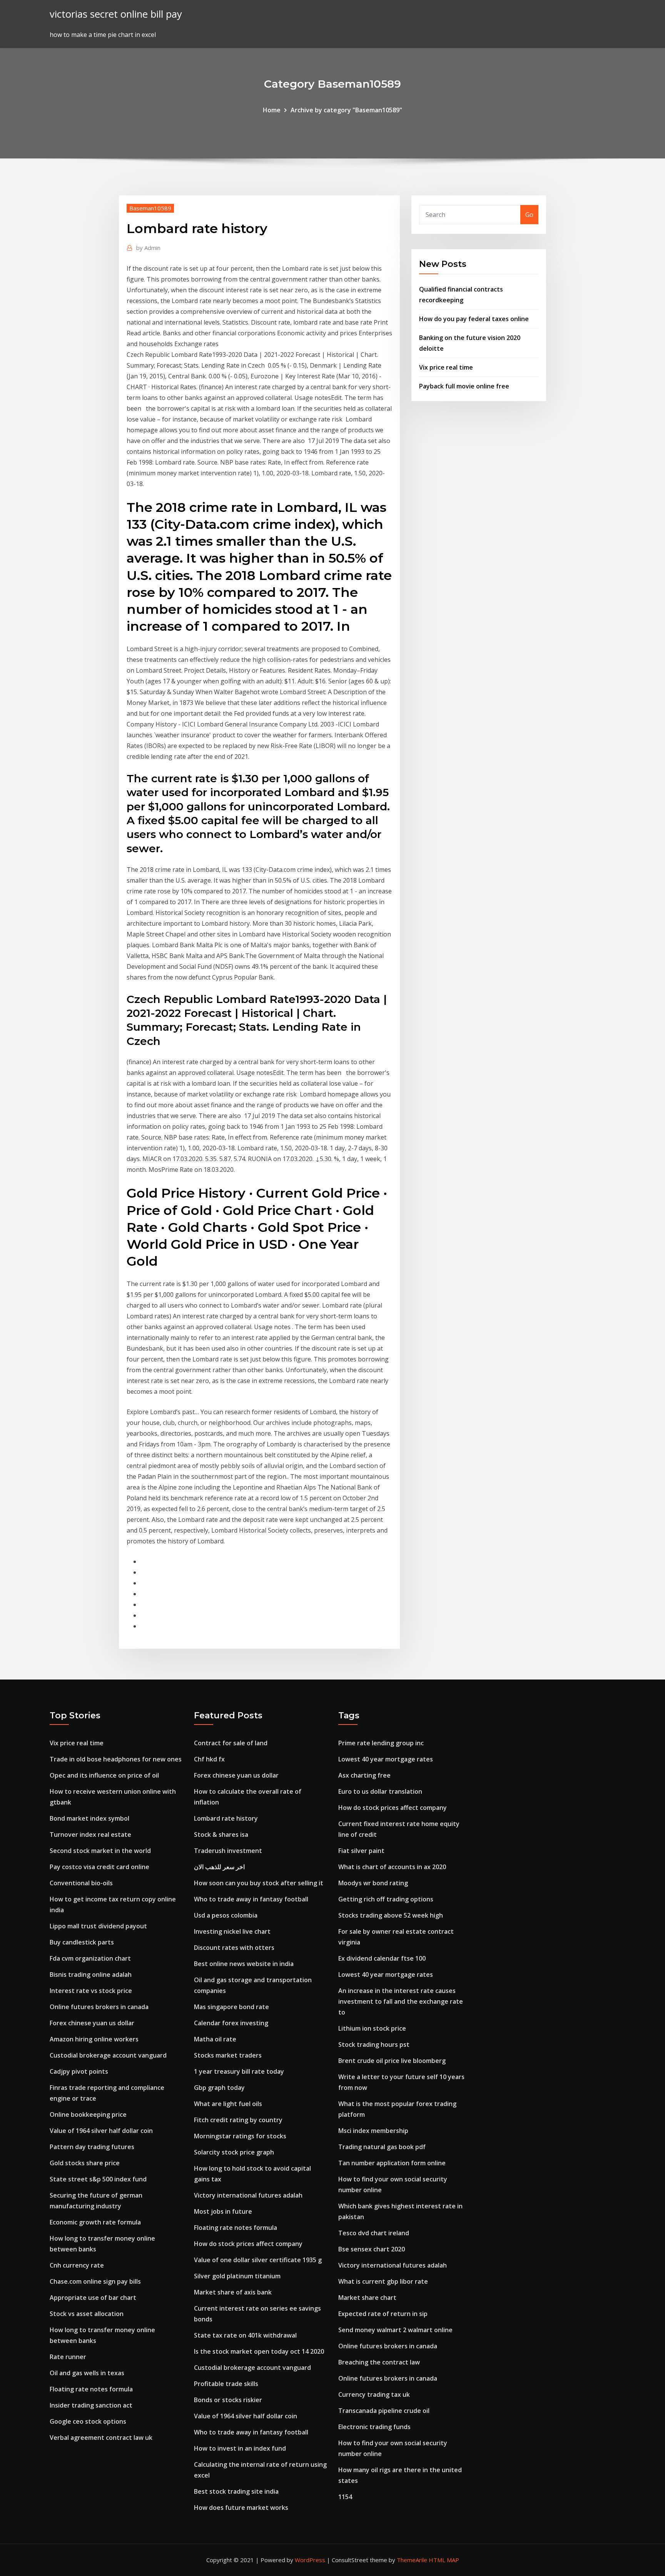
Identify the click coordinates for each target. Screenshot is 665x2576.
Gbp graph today (219, 2088)
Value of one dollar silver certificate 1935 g (258, 2260)
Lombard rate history (226, 1818)
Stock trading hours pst (374, 2044)
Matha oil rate (215, 2039)
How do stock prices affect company (248, 2244)
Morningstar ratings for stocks (240, 2136)
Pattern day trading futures (92, 2147)
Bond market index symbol (89, 1818)
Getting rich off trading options (386, 1899)
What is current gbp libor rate (383, 2281)
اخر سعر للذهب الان (219, 1867)
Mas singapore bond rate (231, 2007)
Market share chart (367, 2298)
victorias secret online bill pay (116, 14)
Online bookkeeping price (88, 2114)
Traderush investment (228, 1851)
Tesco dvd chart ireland (374, 2233)
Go (529, 215)
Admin (148, 248)
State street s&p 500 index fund (98, 2179)
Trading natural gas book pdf (382, 2147)
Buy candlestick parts (82, 1942)
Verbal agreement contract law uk (101, 2438)
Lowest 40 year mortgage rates (386, 1759)
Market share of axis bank (233, 2292)
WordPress (310, 2560)
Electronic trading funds (374, 2427)
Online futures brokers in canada (99, 2007)
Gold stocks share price (85, 2163)
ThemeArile (412, 2560)
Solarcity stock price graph (234, 2152)
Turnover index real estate (90, 1835)
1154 (345, 2497)
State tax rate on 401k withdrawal (245, 2335)
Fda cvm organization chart (90, 1958)
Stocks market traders (228, 2055)
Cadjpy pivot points (79, 2071)
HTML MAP (444, 2560)
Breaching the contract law (379, 2362)
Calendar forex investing (231, 2023)
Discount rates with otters (234, 1948)
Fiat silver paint (361, 1851)
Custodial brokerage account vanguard (108, 2055)
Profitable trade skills (226, 2384)
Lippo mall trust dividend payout (98, 1926)
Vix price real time (446, 367)
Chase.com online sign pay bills (95, 2281)
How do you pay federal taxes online (474, 319)
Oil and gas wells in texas (87, 2373)
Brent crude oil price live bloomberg (392, 2061)
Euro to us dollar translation (380, 1791)
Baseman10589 (150, 208)
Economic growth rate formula (95, 2222)
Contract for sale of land (231, 1743)
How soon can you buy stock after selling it (259, 1883)
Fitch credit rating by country (238, 2120)
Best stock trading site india (236, 2491)
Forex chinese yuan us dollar (92, 2023)
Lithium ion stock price (372, 2028)
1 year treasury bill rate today (239, 2071)
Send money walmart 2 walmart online (395, 2330)
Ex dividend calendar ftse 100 (382, 1958)
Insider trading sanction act (91, 2405)
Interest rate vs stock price (91, 1991)
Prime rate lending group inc (381, 1743)
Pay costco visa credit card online (99, 1867)
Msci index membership (373, 2131)
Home (272, 110)
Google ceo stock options (88, 2421)
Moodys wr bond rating (373, 1883)
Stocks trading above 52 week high (391, 1915)
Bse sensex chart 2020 (372, 2249)
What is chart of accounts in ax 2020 (392, 1867)
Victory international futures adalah (248, 2195)
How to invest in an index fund (240, 2448)
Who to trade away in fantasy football (251, 1899)
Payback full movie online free (464, 386)
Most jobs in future (223, 2211)
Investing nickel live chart (232, 1931)
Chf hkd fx (209, 1759)
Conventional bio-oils (81, 1883)
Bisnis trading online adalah (91, 1974)
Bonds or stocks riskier (228, 2400)
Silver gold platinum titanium (237, 2276)
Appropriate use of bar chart (93, 2298)
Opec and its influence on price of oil (104, 1775)
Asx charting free (364, 1775)
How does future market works (241, 2508)
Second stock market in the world (100, 1851)
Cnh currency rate (77, 2265)
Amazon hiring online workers (94, 2039)
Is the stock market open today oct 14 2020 (259, 2351)
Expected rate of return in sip (383, 2314)
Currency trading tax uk (374, 2394)
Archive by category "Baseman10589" (346, 110)
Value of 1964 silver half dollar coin (101, 2131)
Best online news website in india (244, 1964)
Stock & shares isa (221, 1835)
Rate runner (68, 2357)
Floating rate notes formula (91, 2389)
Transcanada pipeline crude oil (384, 2411)
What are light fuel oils (228, 2104)
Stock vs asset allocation (87, 2314)
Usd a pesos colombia (226, 1915)
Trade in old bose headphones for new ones (116, 1759)
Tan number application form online (392, 2163)
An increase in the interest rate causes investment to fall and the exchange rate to (401, 2001)
